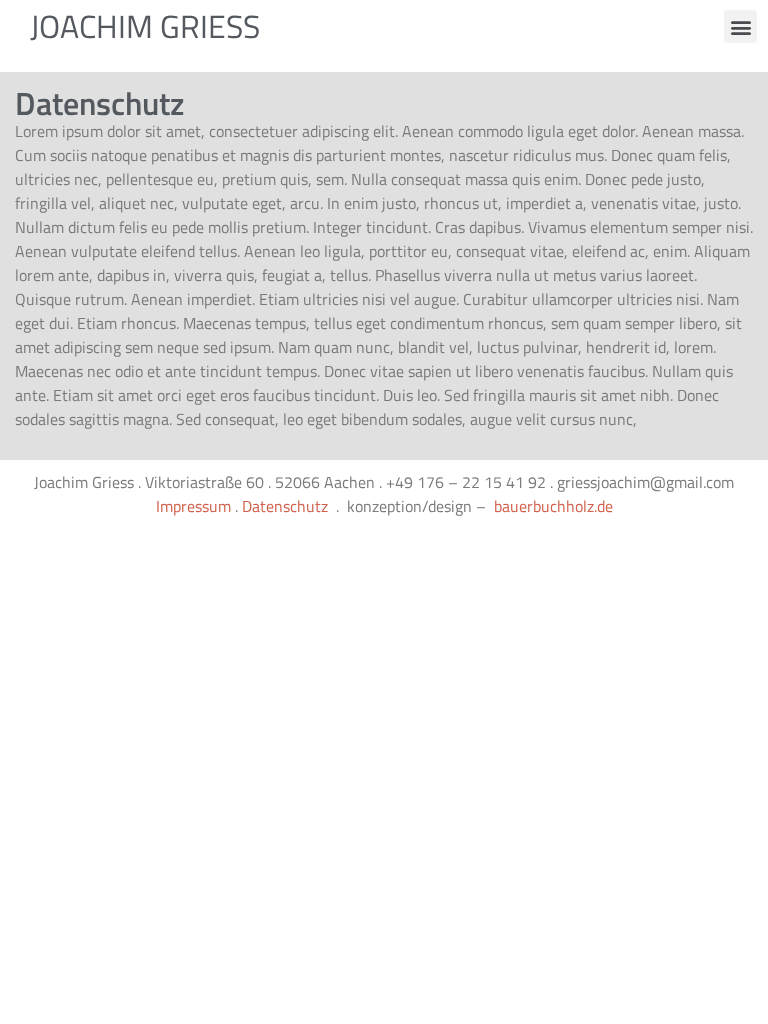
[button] (740, 26)
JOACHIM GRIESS (145, 26)
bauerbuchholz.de (553, 506)
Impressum (193, 506)
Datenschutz (285, 506)
